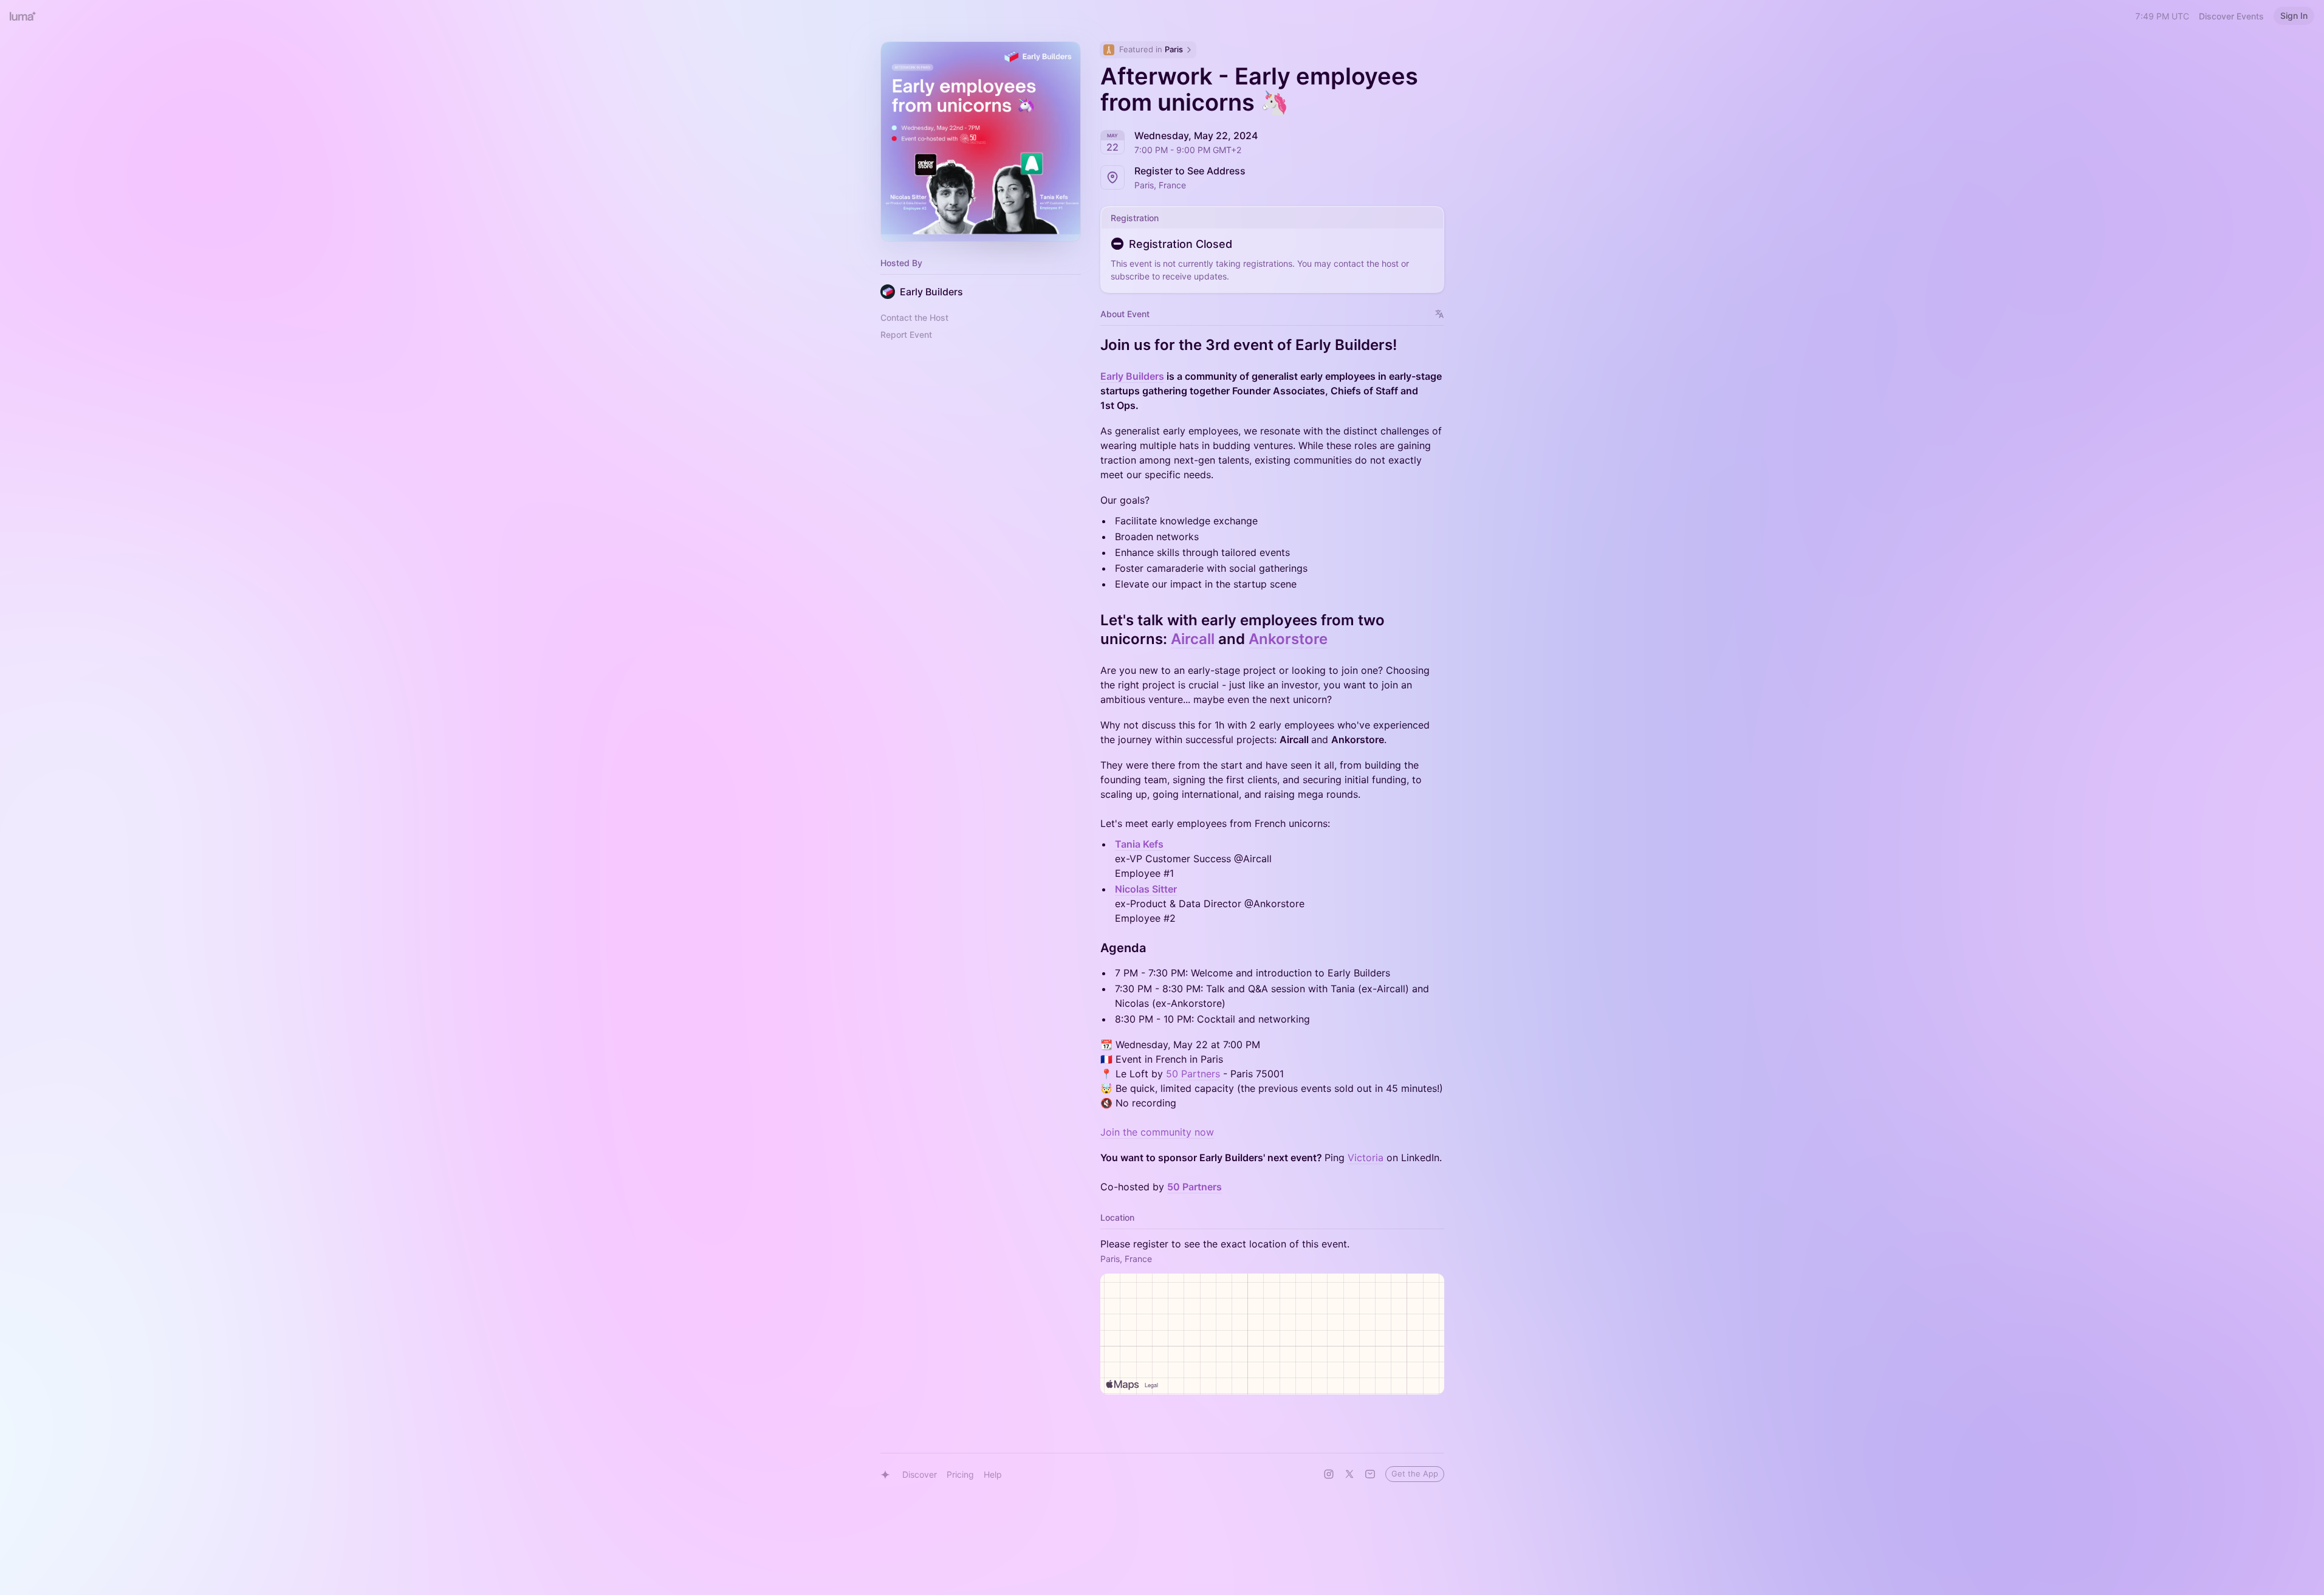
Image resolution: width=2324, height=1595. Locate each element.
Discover (920, 1474)
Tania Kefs (1139, 844)
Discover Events (2231, 16)
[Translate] (1440, 314)
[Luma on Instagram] (1329, 1474)
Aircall (1193, 639)
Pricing (960, 1474)
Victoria (1366, 1158)
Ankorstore (1288, 639)
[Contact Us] (1370, 1474)
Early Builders (1132, 376)
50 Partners (1193, 1074)
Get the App (1415, 1473)
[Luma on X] (1349, 1474)
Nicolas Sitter (1146, 889)
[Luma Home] (23, 16)
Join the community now (1157, 1132)
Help (993, 1474)
